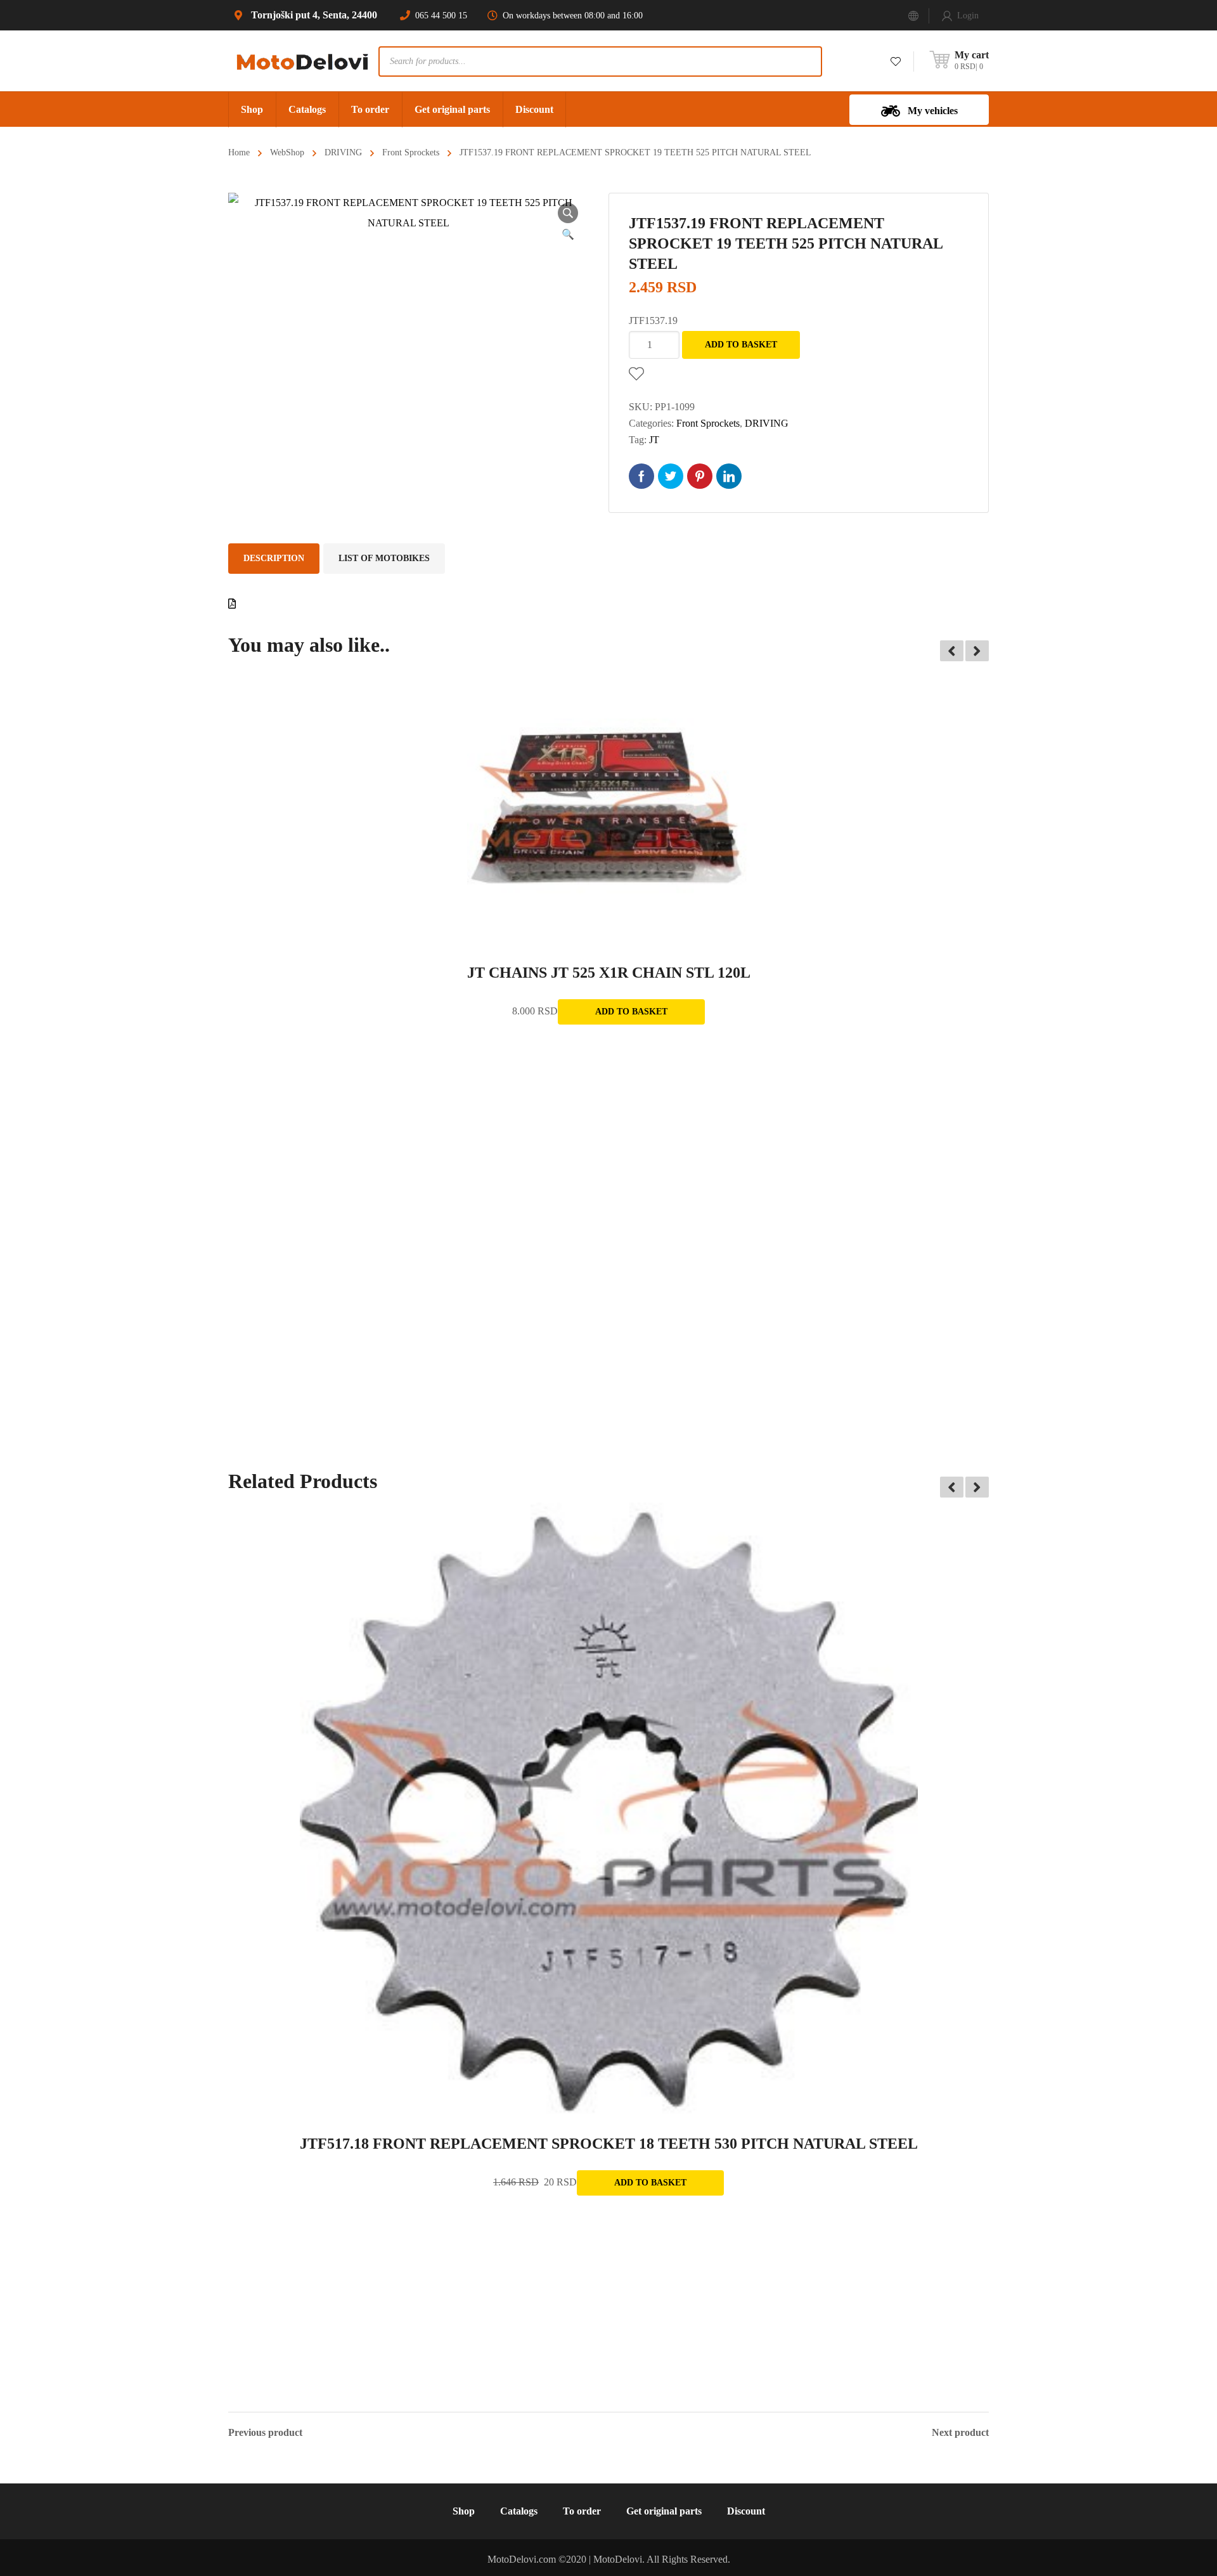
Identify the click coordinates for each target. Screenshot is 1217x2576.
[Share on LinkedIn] (729, 476)
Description (274, 558)
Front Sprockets (411, 152)
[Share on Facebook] (641, 476)
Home (239, 152)
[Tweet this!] (671, 476)
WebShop (287, 152)
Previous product (265, 2433)
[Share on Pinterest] (700, 476)
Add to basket (741, 345)
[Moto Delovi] (303, 61)
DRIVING (343, 152)
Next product (960, 2433)
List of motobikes (384, 558)
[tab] (274, 559)
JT (654, 440)
